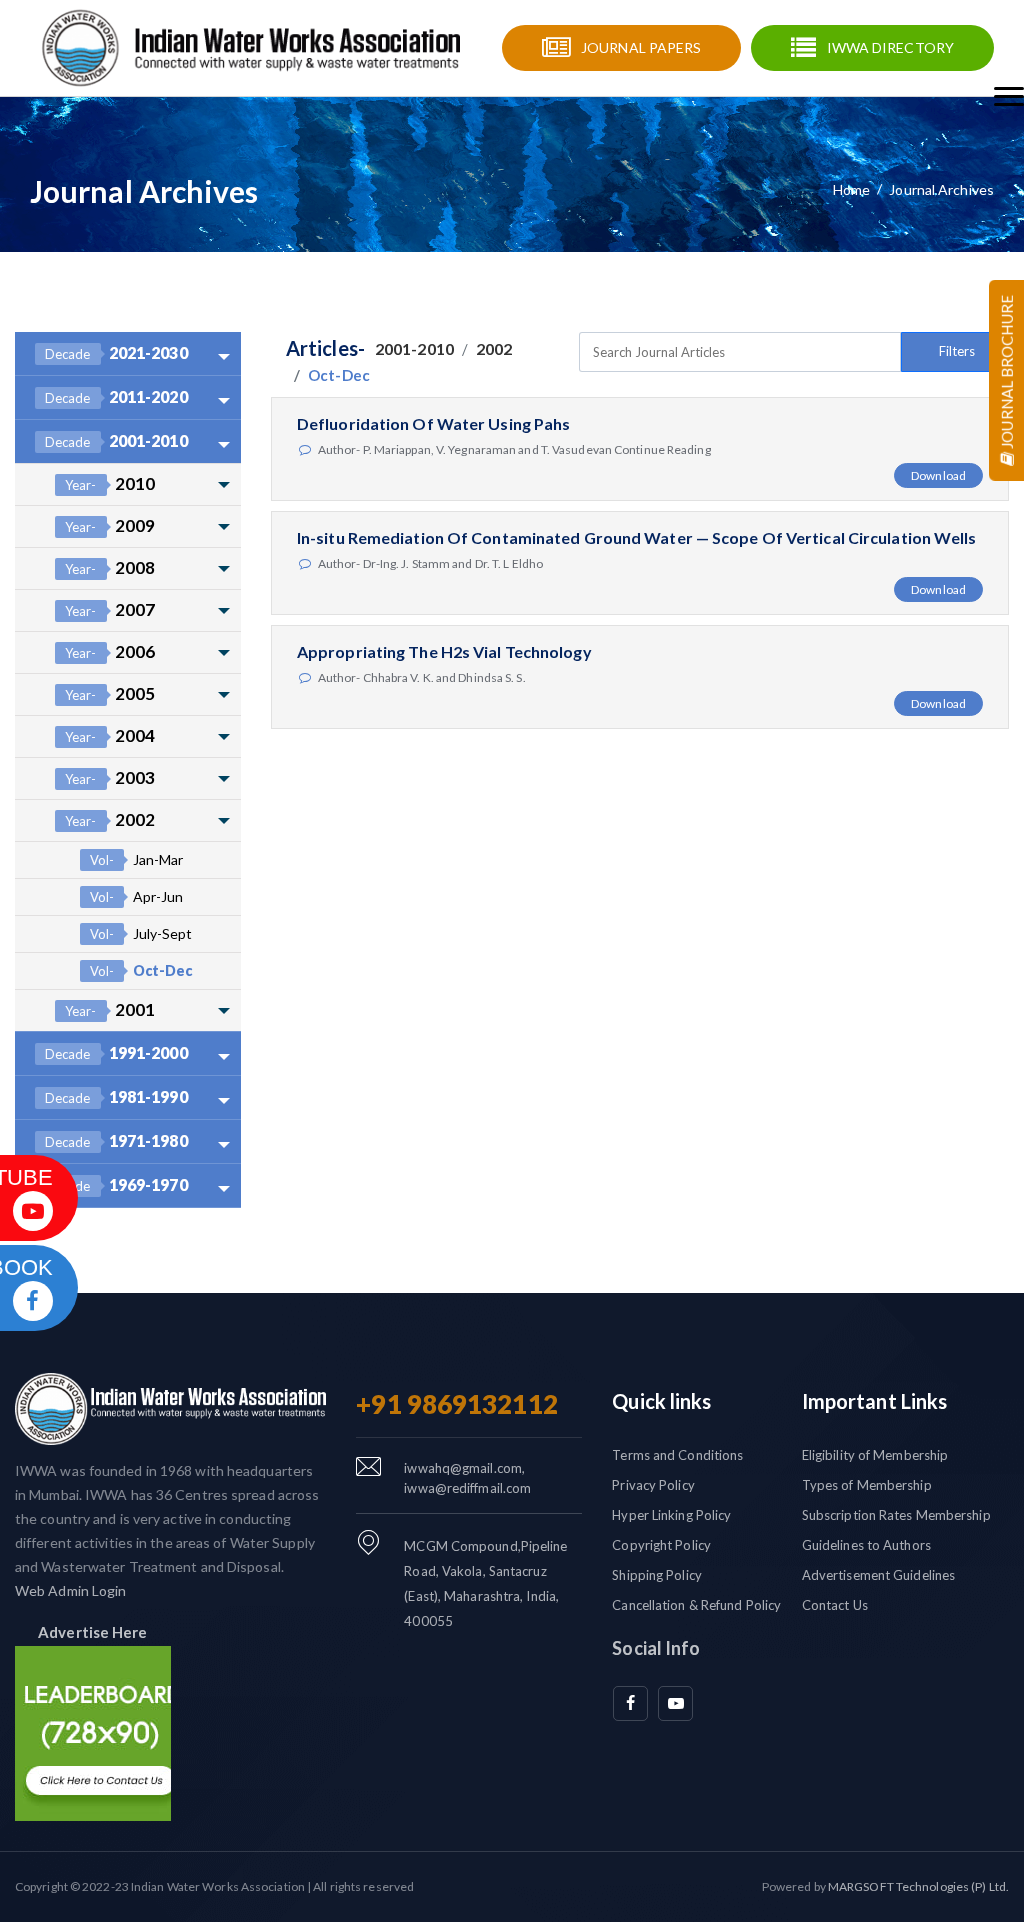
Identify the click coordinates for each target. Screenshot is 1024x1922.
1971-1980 (116, 1140)
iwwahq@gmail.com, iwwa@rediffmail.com (467, 1478)
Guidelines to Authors (866, 1545)
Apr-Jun (136, 896)
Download (938, 475)
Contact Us (835, 1605)
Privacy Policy (653, 1485)
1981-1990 (116, 1096)
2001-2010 (116, 440)
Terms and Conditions (677, 1455)
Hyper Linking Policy (671, 1515)
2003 (110, 777)
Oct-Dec (141, 970)
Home (851, 189)
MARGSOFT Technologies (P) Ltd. (918, 1886)
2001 (110, 1009)
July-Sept (141, 933)
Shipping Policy (657, 1575)
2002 (110, 819)
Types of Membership (867, 1485)
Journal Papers (641, 47)
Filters (957, 351)
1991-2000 (116, 1052)
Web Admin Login (71, 1590)
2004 (110, 735)
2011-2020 (116, 396)
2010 (110, 483)
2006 (110, 651)
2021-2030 (116, 352)
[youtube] (675, 1703)
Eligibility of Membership (875, 1455)
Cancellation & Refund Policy (696, 1605)
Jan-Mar (136, 859)
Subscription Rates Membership (896, 1515)
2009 (110, 525)
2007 (110, 609)
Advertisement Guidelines (878, 1575)
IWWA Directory (890, 47)
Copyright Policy (661, 1545)
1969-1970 (116, 1184)
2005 (110, 693)
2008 (110, 567)
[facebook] (630, 1703)
